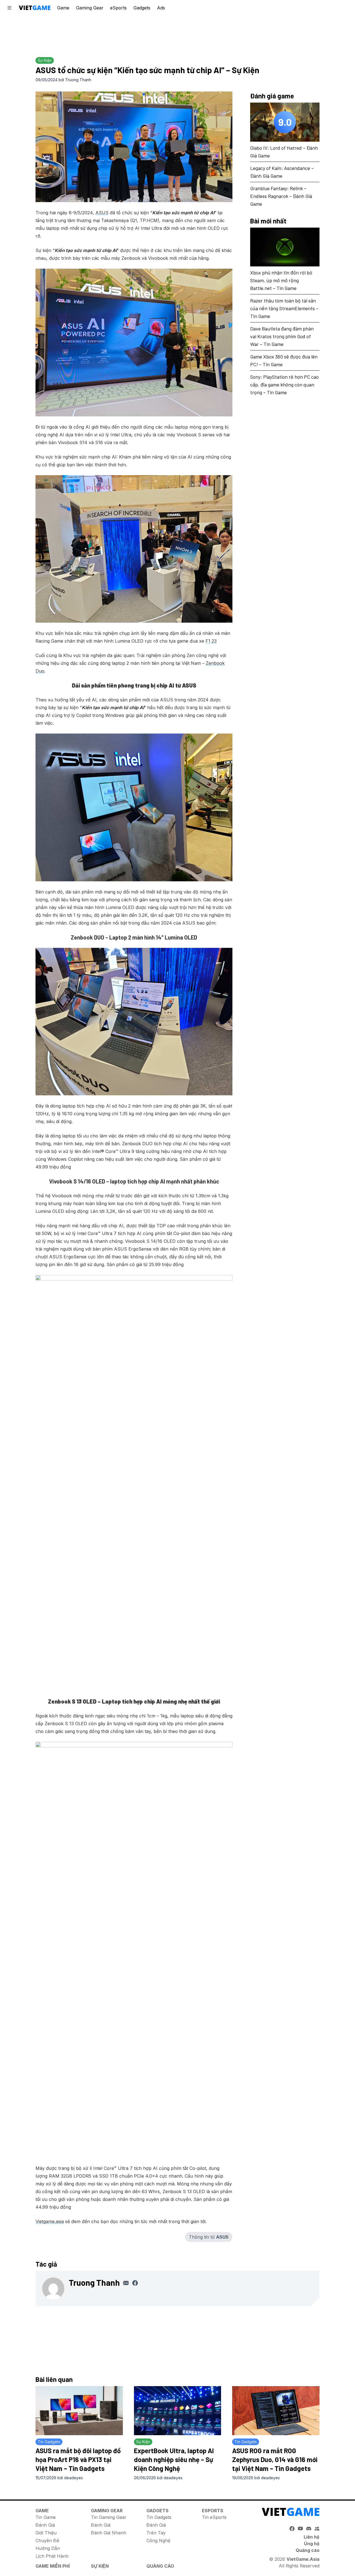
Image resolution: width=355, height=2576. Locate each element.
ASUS (102, 213)
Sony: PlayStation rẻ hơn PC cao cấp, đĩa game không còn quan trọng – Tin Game (284, 385)
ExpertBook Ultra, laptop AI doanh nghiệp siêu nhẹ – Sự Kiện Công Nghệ (174, 2459)
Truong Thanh (78, 80)
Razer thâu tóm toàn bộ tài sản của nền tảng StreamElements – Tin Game (284, 308)
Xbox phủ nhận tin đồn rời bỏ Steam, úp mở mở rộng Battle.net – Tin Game (281, 280)
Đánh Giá (45, 2525)
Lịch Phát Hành (52, 2556)
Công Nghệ (158, 2541)
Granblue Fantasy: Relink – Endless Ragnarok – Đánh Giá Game (281, 196)
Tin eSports (214, 2517)
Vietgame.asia (50, 2221)
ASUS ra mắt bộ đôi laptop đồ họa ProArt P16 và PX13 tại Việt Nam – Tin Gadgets (78, 2459)
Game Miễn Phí (53, 2566)
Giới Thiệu (46, 2533)
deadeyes (73, 2478)
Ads (161, 8)
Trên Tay (156, 2533)
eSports (118, 8)
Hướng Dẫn (48, 2548)
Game (63, 8)
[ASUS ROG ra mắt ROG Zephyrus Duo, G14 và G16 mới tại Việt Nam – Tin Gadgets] (276, 2411)
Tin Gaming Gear (109, 2517)
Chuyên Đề (47, 2541)
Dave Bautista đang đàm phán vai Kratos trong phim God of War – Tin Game (282, 336)
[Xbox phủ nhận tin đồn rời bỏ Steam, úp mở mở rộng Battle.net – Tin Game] (285, 247)
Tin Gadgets (159, 2517)
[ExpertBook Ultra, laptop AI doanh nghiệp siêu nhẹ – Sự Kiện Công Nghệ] (178, 2411)
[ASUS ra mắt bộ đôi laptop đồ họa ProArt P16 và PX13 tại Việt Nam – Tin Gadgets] (79, 2411)
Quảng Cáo (160, 2566)
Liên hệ (312, 2537)
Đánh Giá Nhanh (109, 2533)
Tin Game (46, 2517)
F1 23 (211, 641)
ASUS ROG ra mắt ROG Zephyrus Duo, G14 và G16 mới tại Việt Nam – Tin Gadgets (275, 2459)
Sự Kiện (100, 2566)
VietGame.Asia (303, 2559)
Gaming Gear (90, 8)
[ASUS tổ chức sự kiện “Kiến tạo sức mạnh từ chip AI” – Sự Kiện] (134, 147)
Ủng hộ (312, 2544)
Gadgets (142, 8)
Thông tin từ (209, 2237)
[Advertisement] (177, 35)
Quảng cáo (308, 2550)
